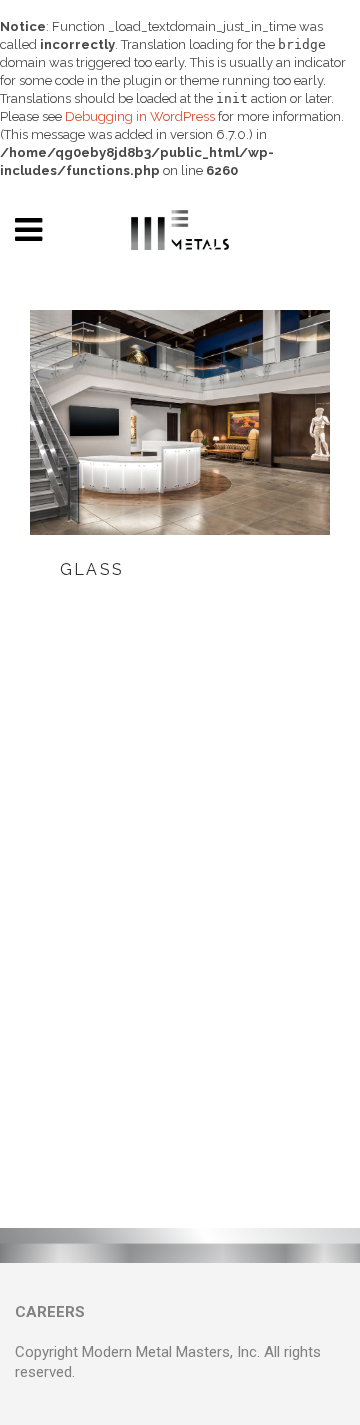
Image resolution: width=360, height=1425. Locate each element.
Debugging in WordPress (140, 116)
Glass (92, 569)
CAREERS (50, 1312)
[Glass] (180, 422)
